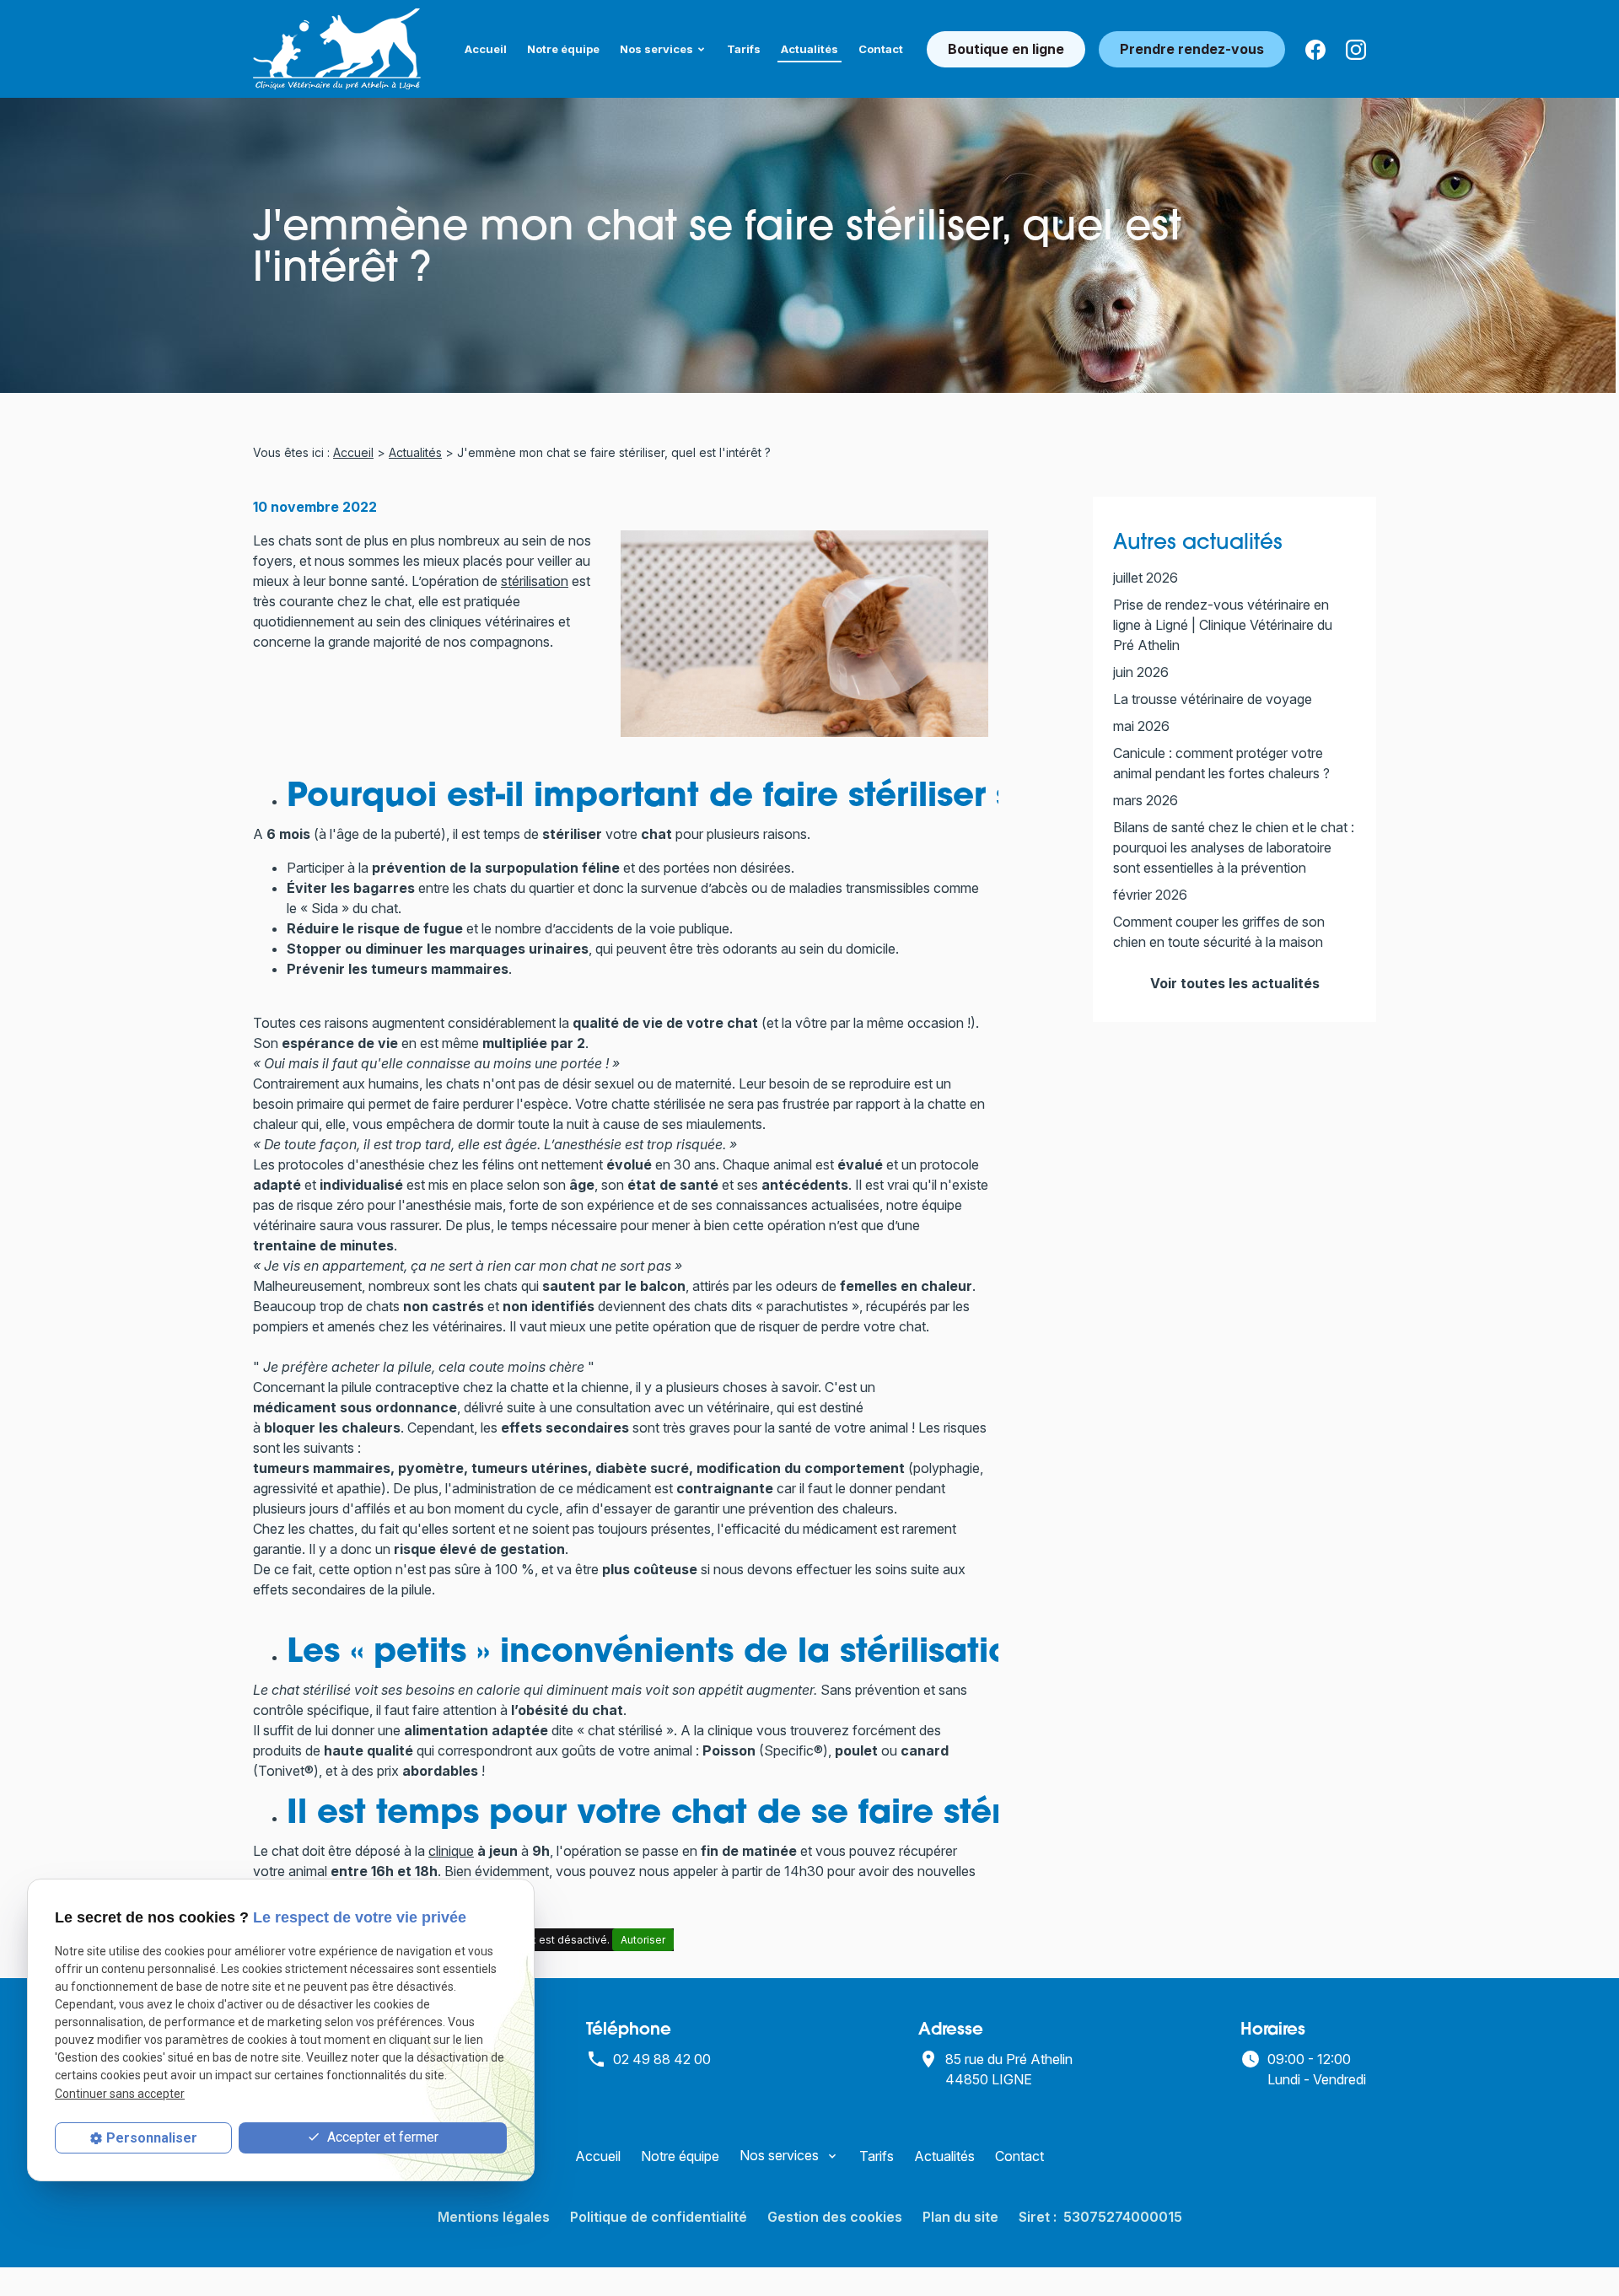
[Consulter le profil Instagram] (1356, 49)
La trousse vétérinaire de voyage (1213, 699)
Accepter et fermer (381, 2137)
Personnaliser (152, 2138)
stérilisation (535, 581)
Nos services (656, 49)
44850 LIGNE (1011, 2069)
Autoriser (643, 1940)
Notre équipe (563, 49)
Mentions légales (494, 2217)
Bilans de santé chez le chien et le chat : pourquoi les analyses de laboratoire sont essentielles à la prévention (1234, 847)
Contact (881, 49)
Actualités (809, 49)
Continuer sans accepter (120, 2094)
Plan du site (960, 2217)
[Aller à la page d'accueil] (337, 49)
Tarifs (744, 49)
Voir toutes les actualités (1235, 983)
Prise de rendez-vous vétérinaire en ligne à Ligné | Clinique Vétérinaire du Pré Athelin (1223, 625)
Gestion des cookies (835, 2217)
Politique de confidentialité (659, 2217)
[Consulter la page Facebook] (1315, 49)
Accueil (486, 49)
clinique (451, 1851)
